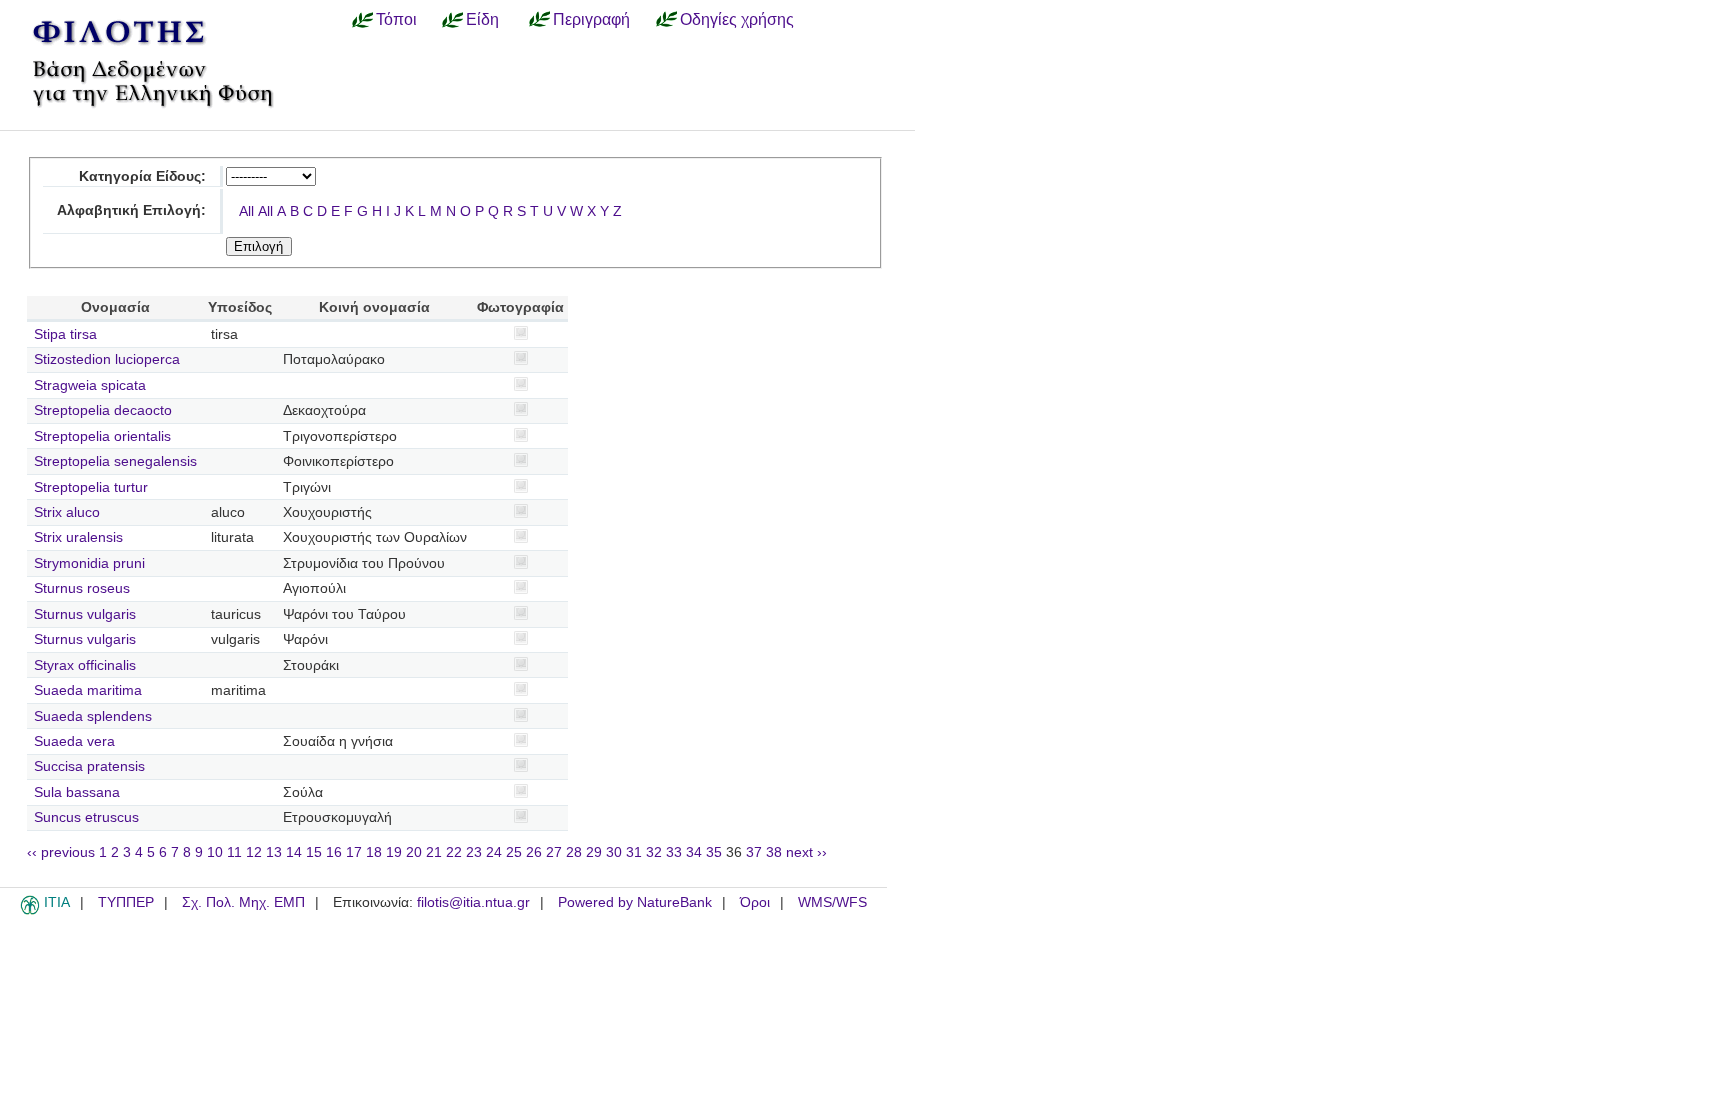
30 (614, 852)
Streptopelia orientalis (102, 436)
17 (354, 852)
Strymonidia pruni (89, 563)
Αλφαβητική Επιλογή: (131, 210)
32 (654, 852)
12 (254, 852)
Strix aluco (67, 512)
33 (674, 852)
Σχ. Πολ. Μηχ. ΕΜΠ (243, 902)
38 (774, 852)
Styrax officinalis (85, 665)
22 (454, 852)
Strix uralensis (78, 537)
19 (394, 852)
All (246, 211)
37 (754, 852)
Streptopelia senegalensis (115, 461)
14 (294, 852)
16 (334, 852)
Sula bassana (77, 792)
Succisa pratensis (89, 766)
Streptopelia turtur (91, 487)
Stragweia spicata (90, 385)
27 (554, 852)
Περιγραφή (591, 19)
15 (314, 852)
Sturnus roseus (82, 588)
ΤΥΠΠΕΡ (126, 902)
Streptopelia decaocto (103, 410)
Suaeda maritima (88, 690)
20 (414, 852)
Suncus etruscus (86, 817)
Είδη (482, 19)
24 (494, 852)
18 (374, 852)
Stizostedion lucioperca (107, 359)
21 (434, 852)
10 (215, 852)
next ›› (806, 852)
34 (694, 852)
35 (714, 852)
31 (634, 852)
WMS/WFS (832, 902)
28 (574, 852)
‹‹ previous (61, 852)
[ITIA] (30, 911)
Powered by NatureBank (635, 902)
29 (594, 852)
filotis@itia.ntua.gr (473, 902)
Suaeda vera (74, 741)
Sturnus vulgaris (85, 614)
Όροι (755, 902)
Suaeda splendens (93, 716)
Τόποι (396, 19)
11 (234, 852)
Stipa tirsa (65, 334)
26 (534, 852)
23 (474, 852)
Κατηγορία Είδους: (142, 176)
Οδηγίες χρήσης (737, 19)
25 (514, 852)
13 (274, 852)
